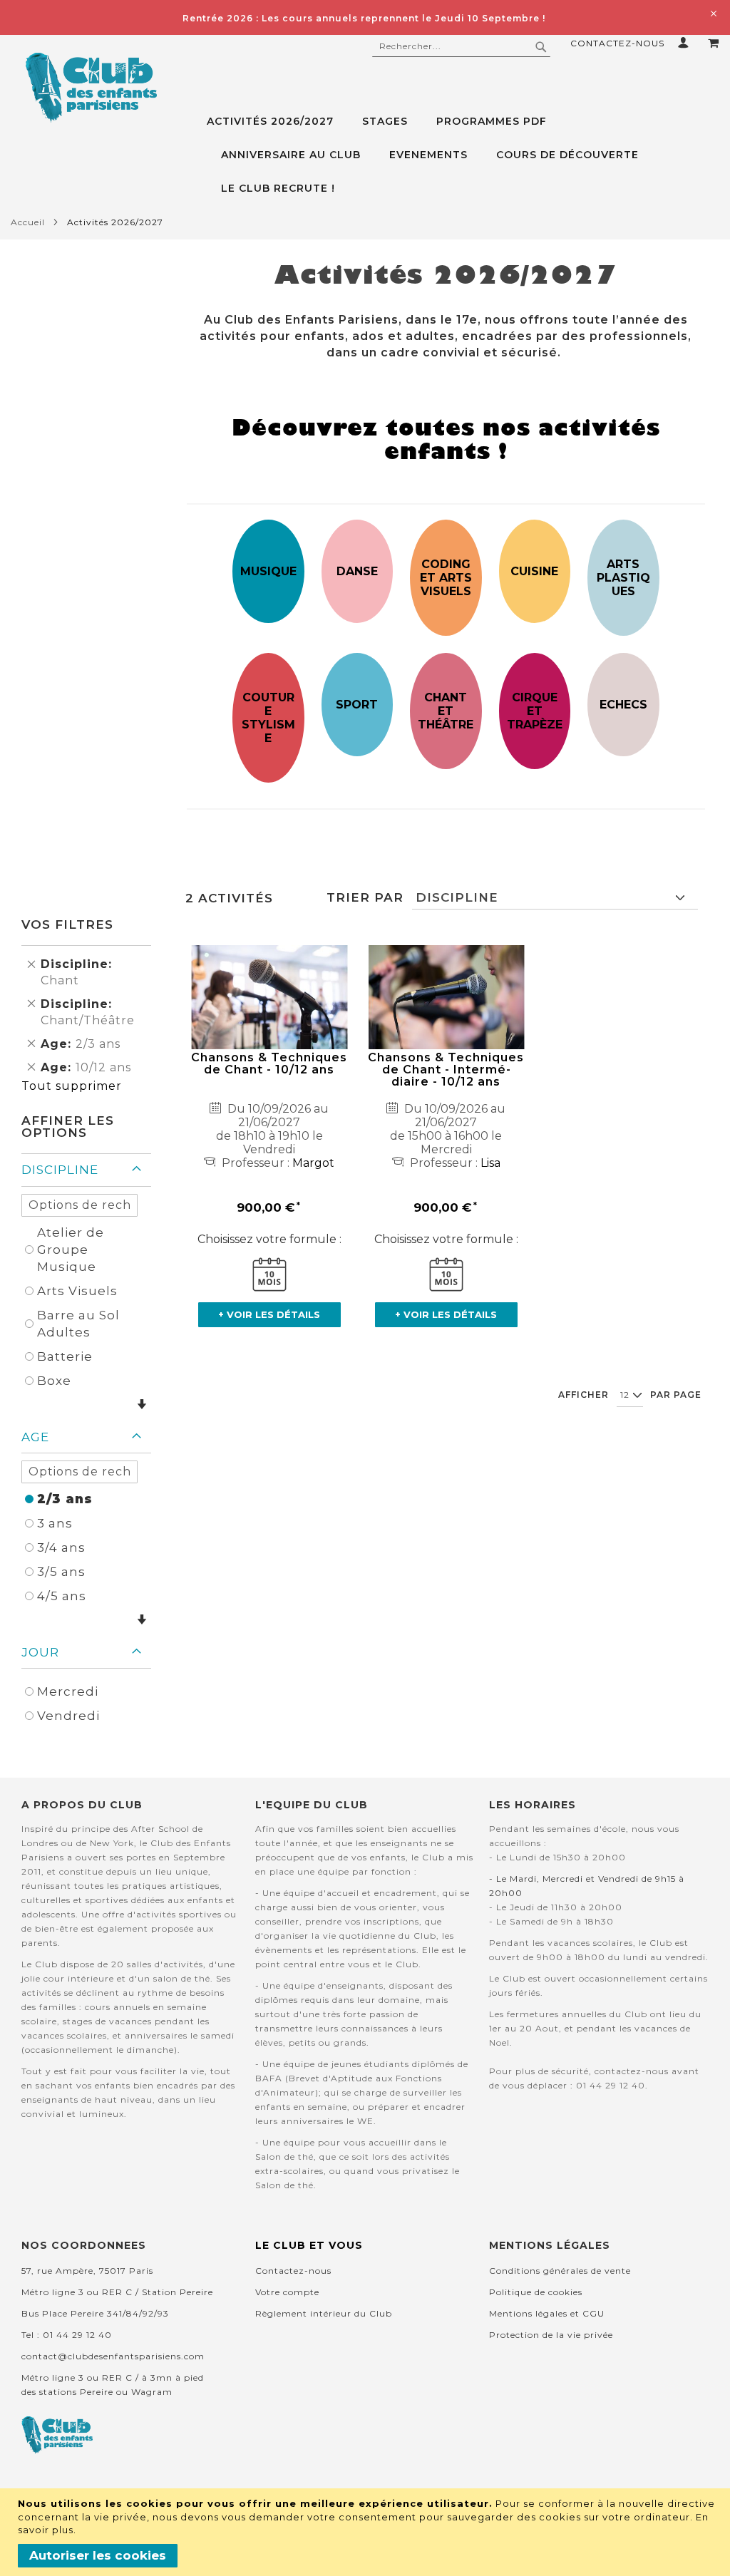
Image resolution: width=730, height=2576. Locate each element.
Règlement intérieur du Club (324, 2313)
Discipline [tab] (60, 1170)
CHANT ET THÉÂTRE (446, 711)
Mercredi (68, 1691)
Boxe (54, 1381)
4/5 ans (62, 1596)
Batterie (65, 1356)
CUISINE (534, 571)
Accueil (28, 222)
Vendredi (68, 1716)
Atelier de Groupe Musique (71, 1250)
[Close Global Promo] (713, 12)
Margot (313, 1163)
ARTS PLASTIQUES (623, 578)
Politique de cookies (536, 2292)
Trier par (365, 897)
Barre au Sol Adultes (78, 1324)
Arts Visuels (77, 1291)
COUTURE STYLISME (268, 718)
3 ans (55, 1523)
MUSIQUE (268, 571)
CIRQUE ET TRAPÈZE (535, 711)
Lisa (490, 1163)
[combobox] (461, 46)
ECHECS (623, 705)
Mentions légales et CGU (547, 2313)
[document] (367, 2532)
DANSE (357, 571)
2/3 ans (65, 1499)
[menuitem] (277, 122)
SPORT (357, 705)
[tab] (463, 155)
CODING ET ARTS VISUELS (446, 578)
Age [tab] (35, 1437)
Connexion (686, 42)
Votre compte (287, 2292)
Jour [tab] (40, 1652)
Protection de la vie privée (551, 2335)
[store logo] (91, 88)
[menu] (463, 155)
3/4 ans (61, 1547)
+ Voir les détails (269, 1314)
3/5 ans (61, 1572)
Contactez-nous (617, 43)
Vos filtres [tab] (67, 924)
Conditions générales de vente (560, 2271)
